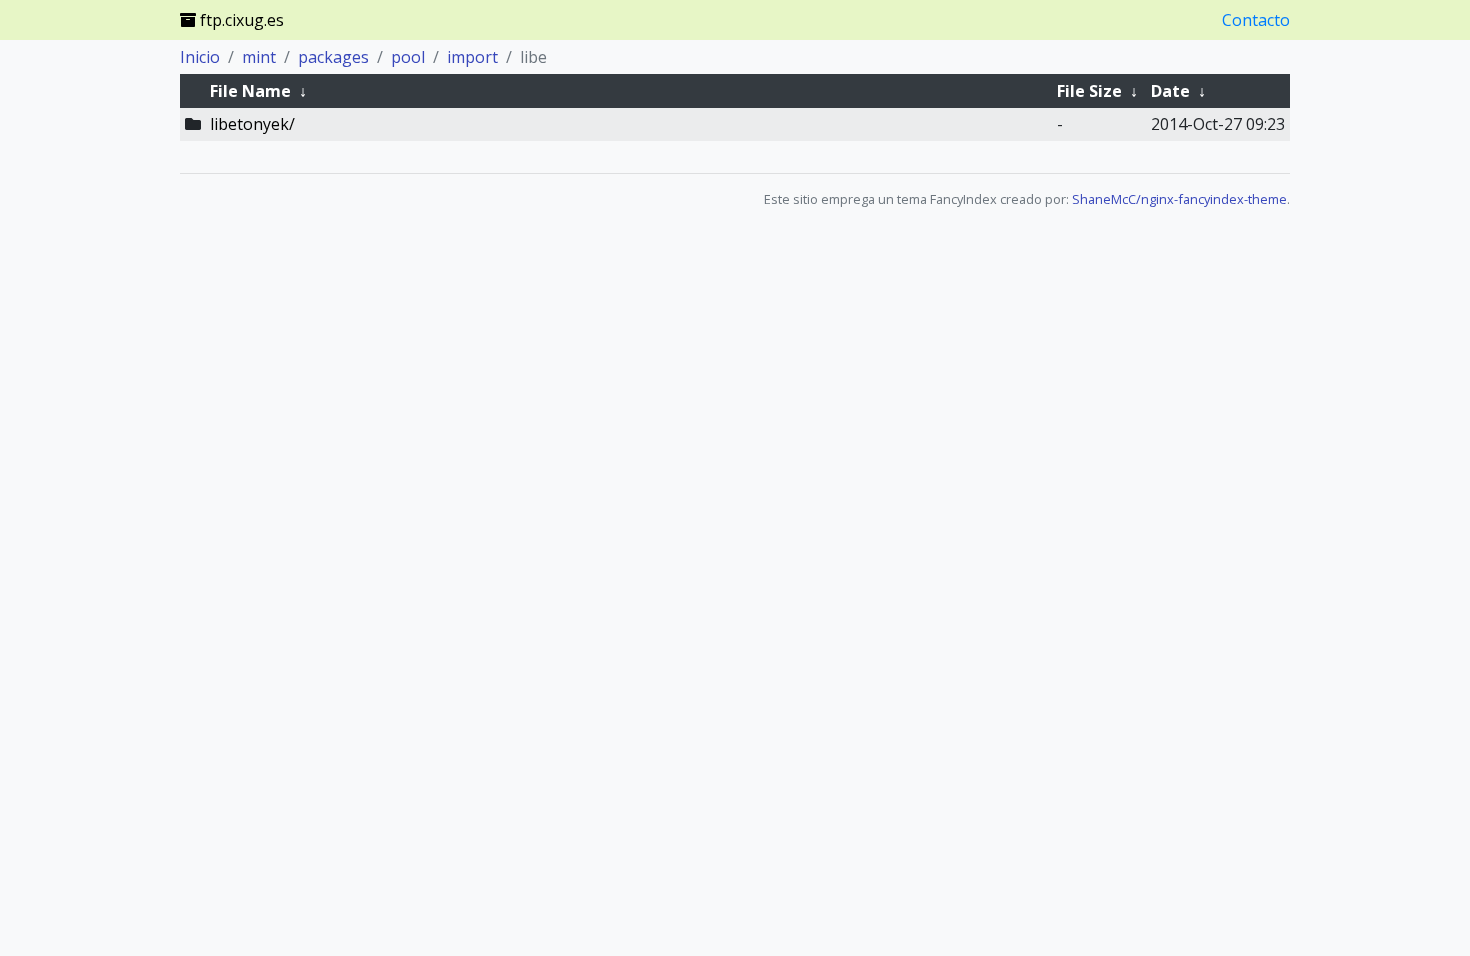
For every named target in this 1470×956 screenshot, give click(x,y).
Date (1170, 91)
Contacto (1256, 20)
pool (408, 57)
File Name (250, 91)
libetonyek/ (252, 124)
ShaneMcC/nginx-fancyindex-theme (1179, 199)
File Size (1089, 91)
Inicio (200, 57)
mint (259, 57)
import (472, 57)
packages (333, 57)
